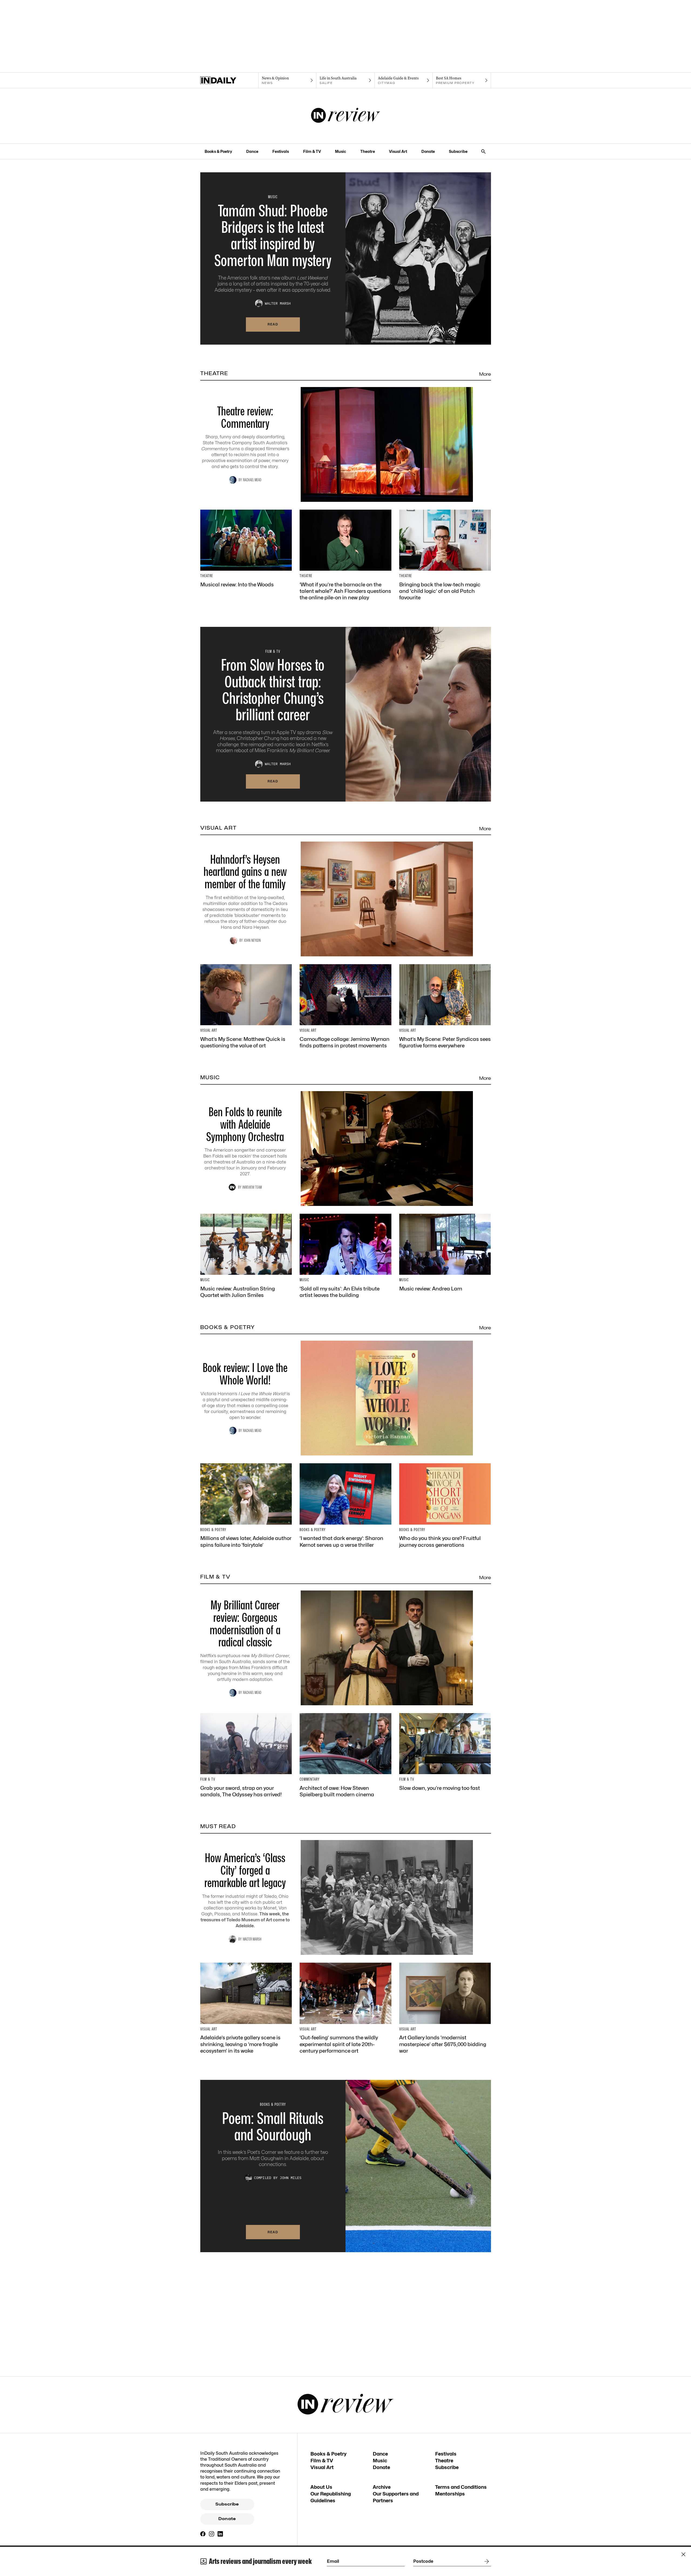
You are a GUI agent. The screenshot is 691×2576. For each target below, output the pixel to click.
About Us (321, 2487)
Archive (382, 2487)
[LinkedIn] (220, 2534)
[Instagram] (212, 2534)
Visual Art (398, 151)
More (485, 374)
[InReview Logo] (346, 116)
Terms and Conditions (461, 2487)
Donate (428, 151)
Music (341, 151)
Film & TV (312, 151)
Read (273, 324)
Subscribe (458, 151)
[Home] (229, 80)
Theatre (368, 151)
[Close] (683, 2554)
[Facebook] (203, 2534)
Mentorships (450, 2494)
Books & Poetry (218, 151)
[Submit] (486, 2561)
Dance (252, 151)
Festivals (281, 151)
